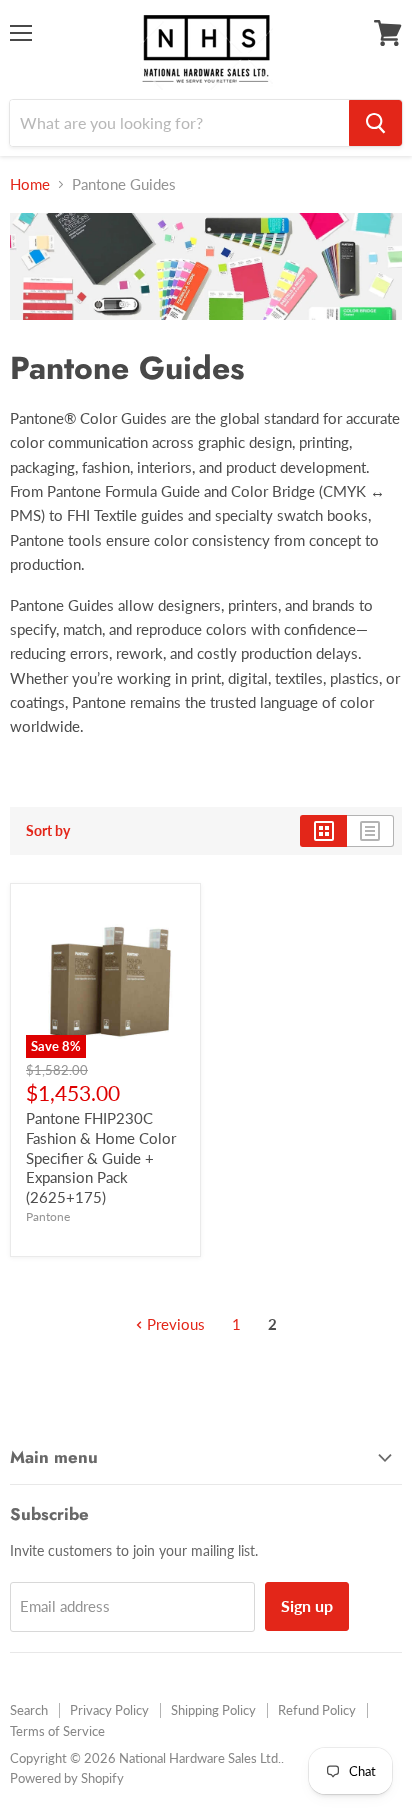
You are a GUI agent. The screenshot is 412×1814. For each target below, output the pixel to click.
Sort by (48, 831)
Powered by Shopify (67, 1778)
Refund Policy (317, 1710)
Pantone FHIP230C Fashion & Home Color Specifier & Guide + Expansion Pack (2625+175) (101, 1157)
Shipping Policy (213, 1710)
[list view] (370, 831)
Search (29, 1710)
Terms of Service (57, 1731)
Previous (174, 1324)
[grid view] (323, 831)
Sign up (307, 1605)
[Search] (375, 123)
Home (30, 184)
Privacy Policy (109, 1710)
